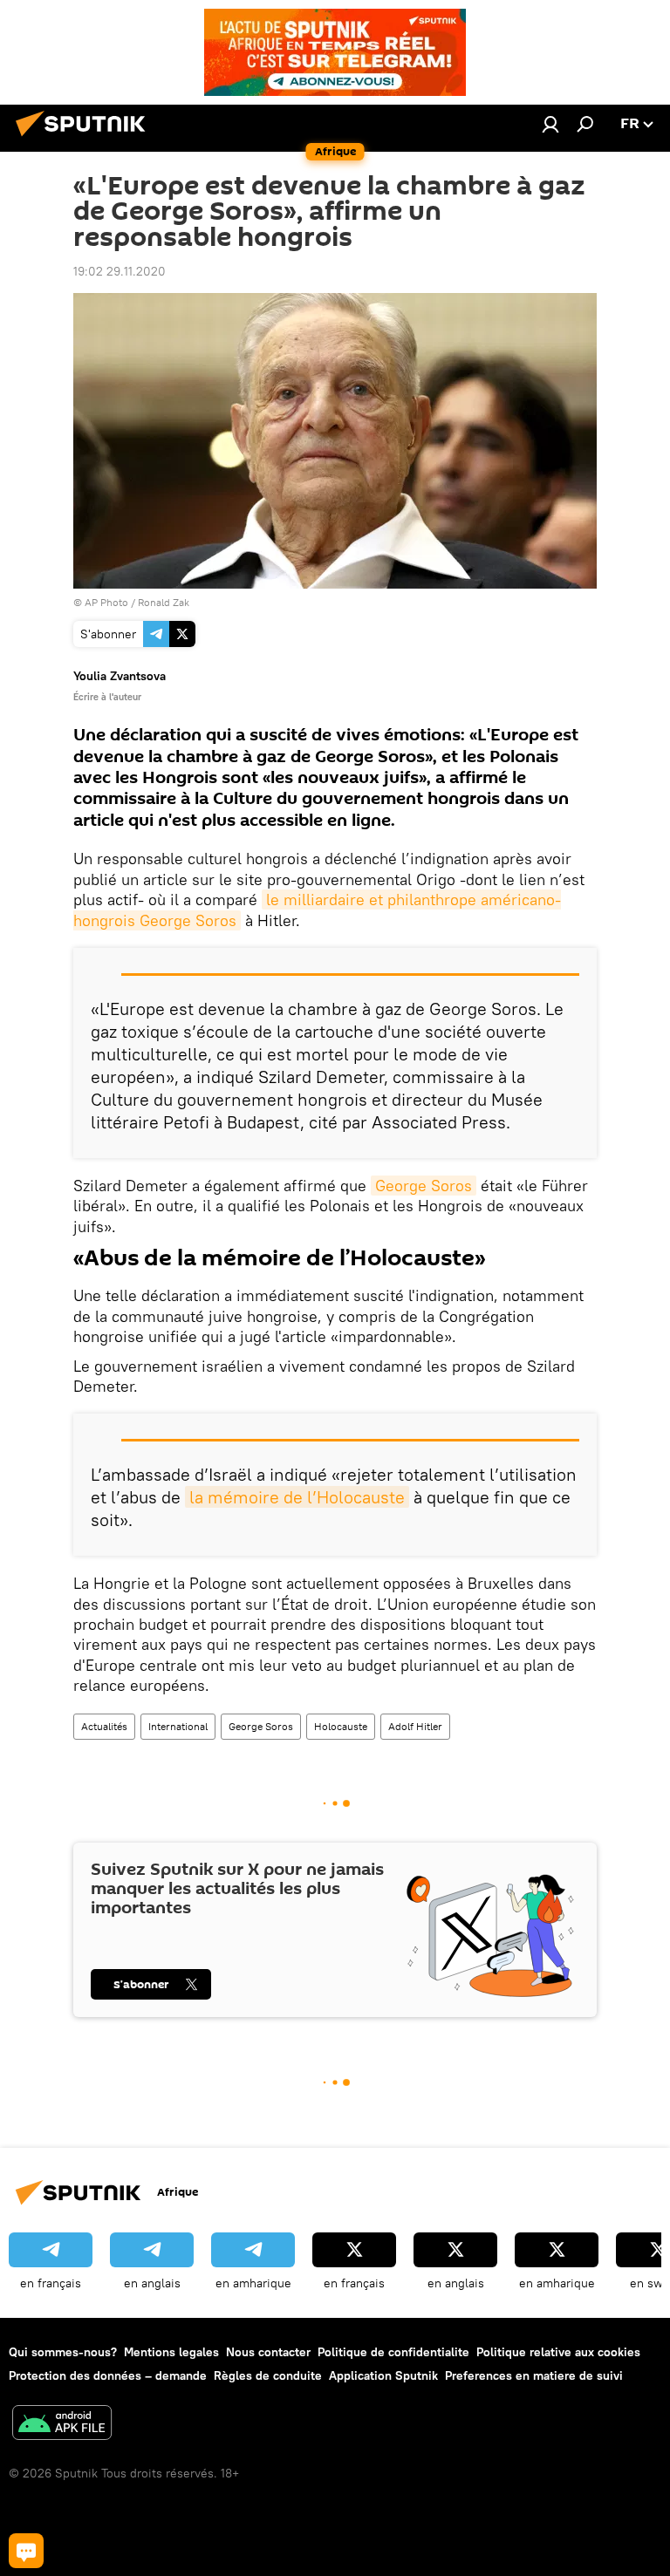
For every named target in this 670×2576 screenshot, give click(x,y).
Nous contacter (268, 2352)
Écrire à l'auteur (107, 697)
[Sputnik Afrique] (85, 139)
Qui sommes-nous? (63, 2352)
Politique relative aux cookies (558, 2352)
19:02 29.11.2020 (120, 271)
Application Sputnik (383, 2375)
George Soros (424, 1186)
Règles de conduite (268, 2375)
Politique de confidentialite (393, 2352)
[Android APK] (62, 2425)
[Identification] (550, 124)
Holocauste (341, 1726)
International (178, 1726)
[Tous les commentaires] (26, 2551)
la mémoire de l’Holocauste (297, 1497)
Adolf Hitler (415, 1726)
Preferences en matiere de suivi (534, 2375)
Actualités (104, 1726)
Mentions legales (171, 2352)
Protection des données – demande (108, 2375)
